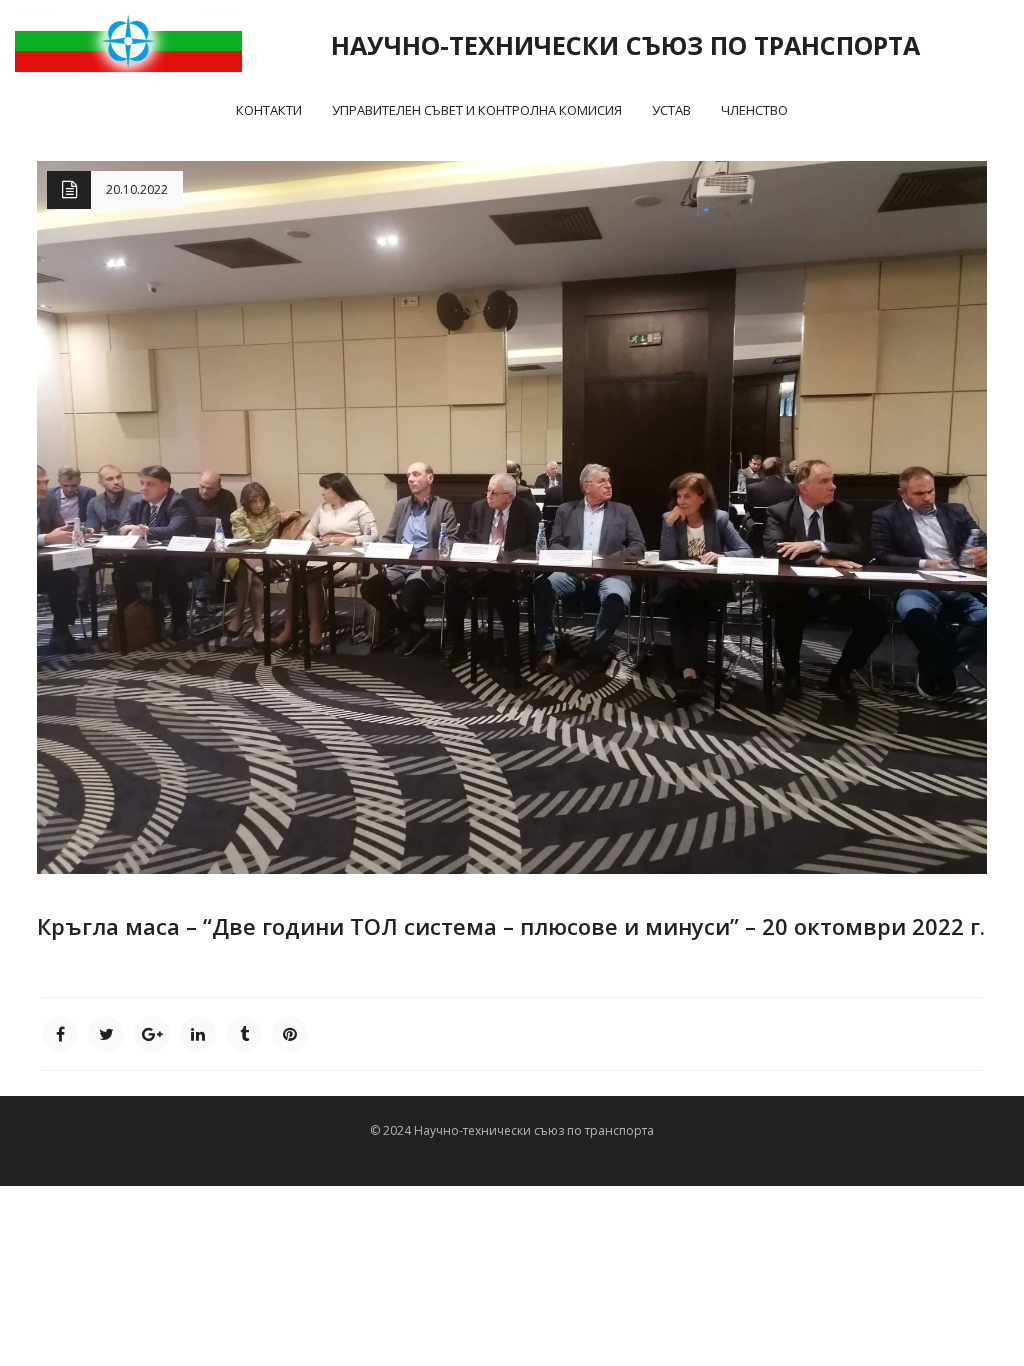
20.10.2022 (137, 189)
